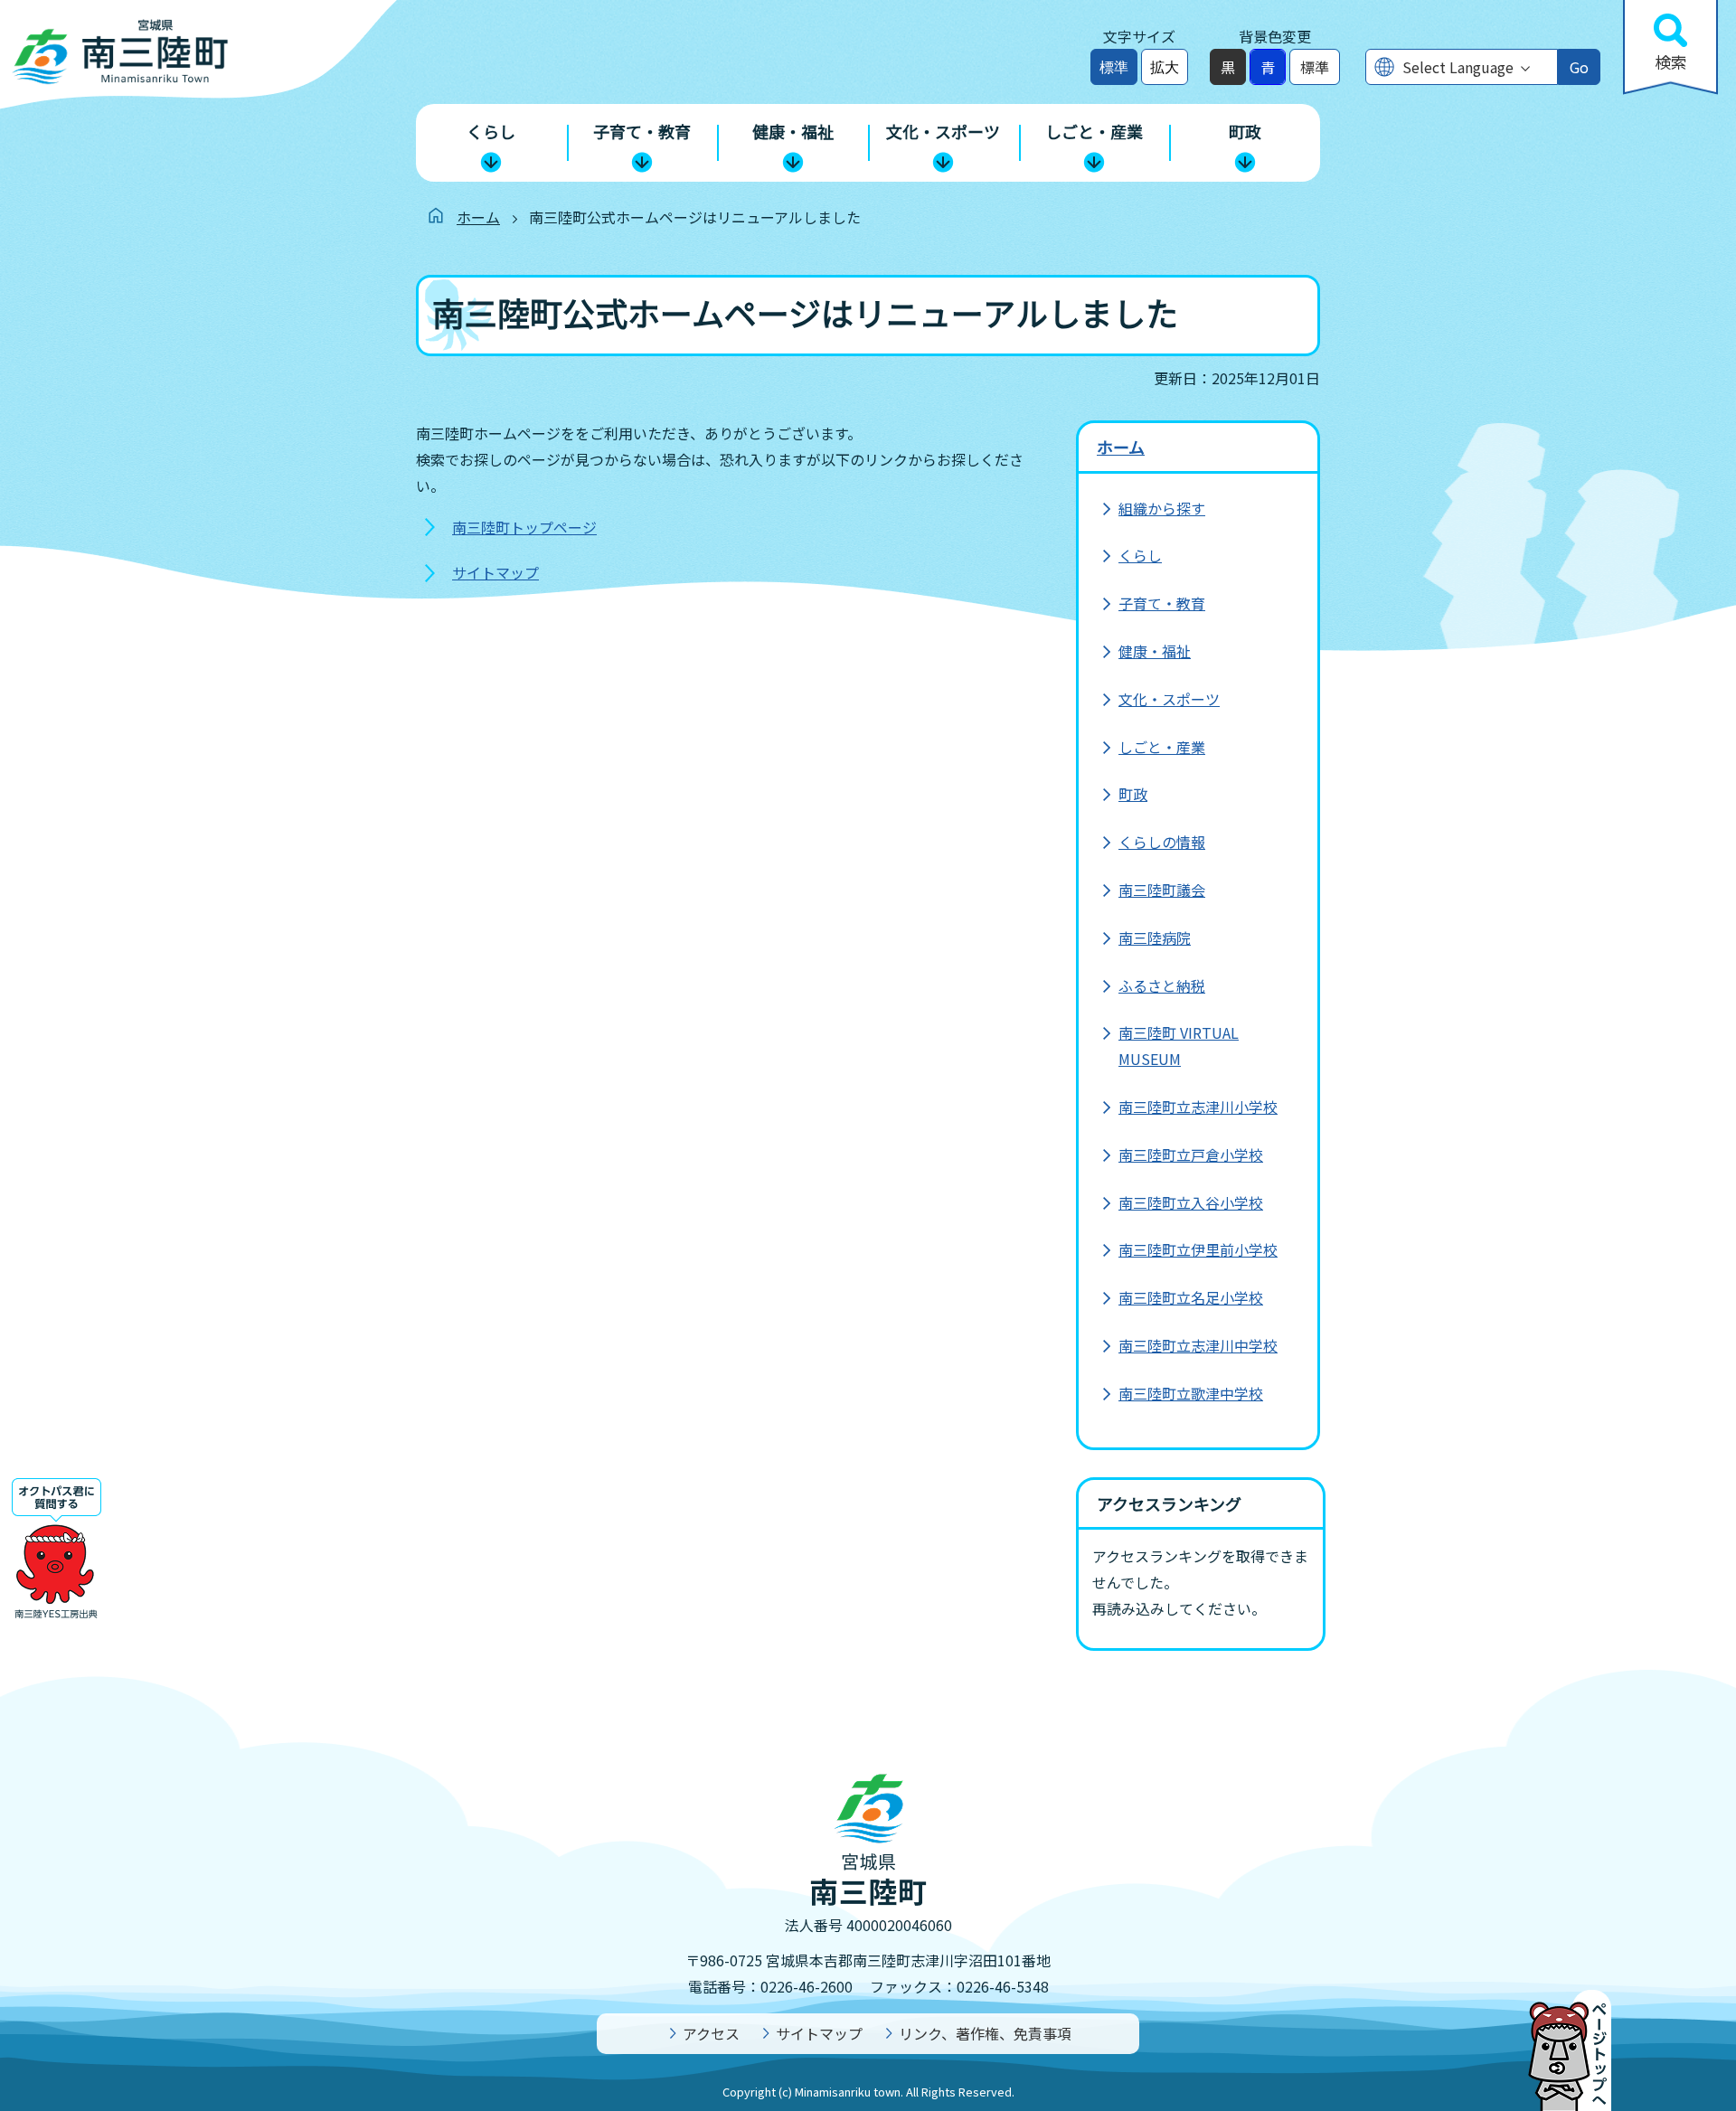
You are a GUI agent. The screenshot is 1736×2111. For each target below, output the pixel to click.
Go (1579, 67)
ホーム (478, 217)
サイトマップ (495, 572)
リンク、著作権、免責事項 (985, 2033)
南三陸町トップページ (524, 527)
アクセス (711, 2033)
